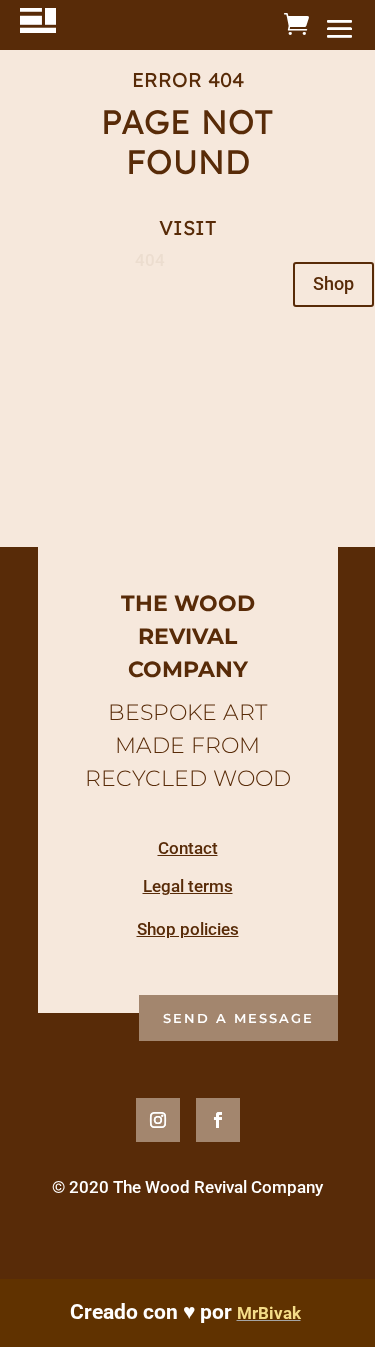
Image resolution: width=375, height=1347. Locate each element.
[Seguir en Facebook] (218, 1120)
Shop (333, 283)
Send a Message (238, 1018)
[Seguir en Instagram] (158, 1120)
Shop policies (188, 929)
